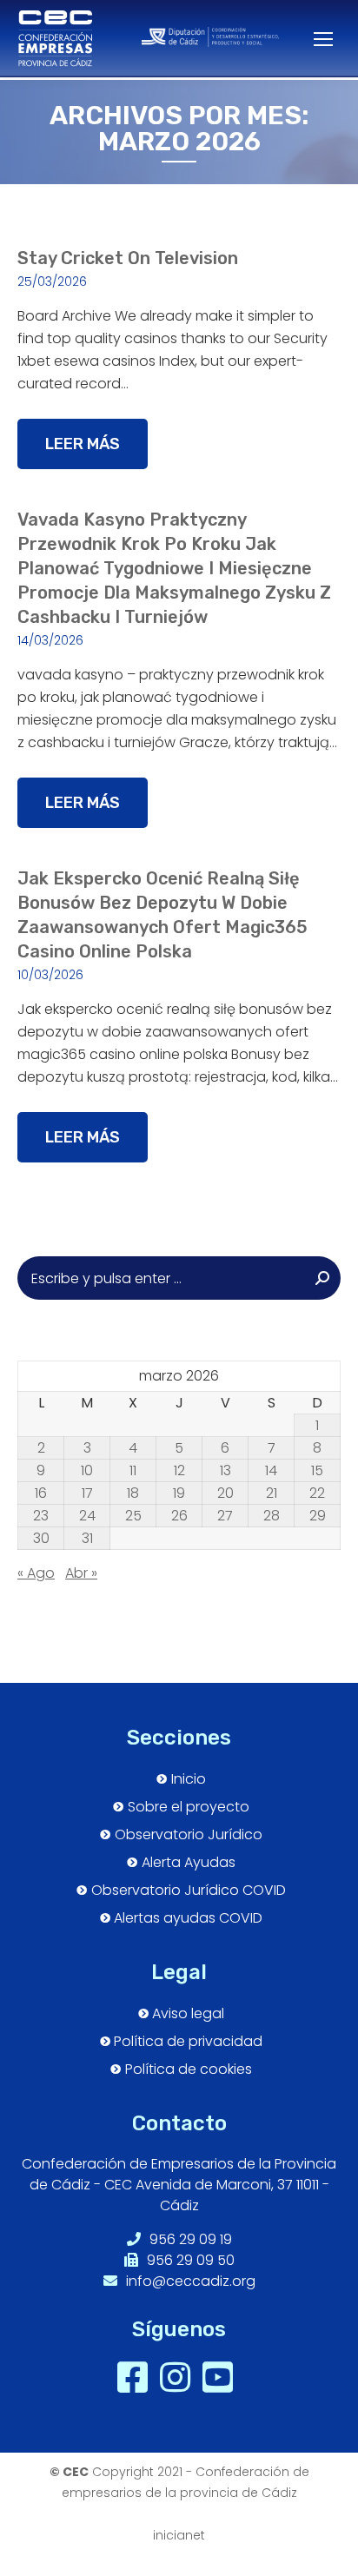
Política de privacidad (188, 2042)
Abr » (81, 1573)
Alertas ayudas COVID (188, 1918)
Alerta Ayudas (189, 1863)
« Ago (36, 1573)
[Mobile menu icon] (314, 39)
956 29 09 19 (189, 2239)
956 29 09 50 (189, 2260)
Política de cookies (189, 2069)
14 (271, 1471)
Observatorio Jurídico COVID (189, 1891)
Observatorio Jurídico (189, 1835)
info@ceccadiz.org (189, 2281)
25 (133, 1516)
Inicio (189, 1779)
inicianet (179, 2535)
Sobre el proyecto (189, 1807)
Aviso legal (188, 2014)
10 (87, 1471)
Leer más (83, 444)
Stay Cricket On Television (128, 258)
